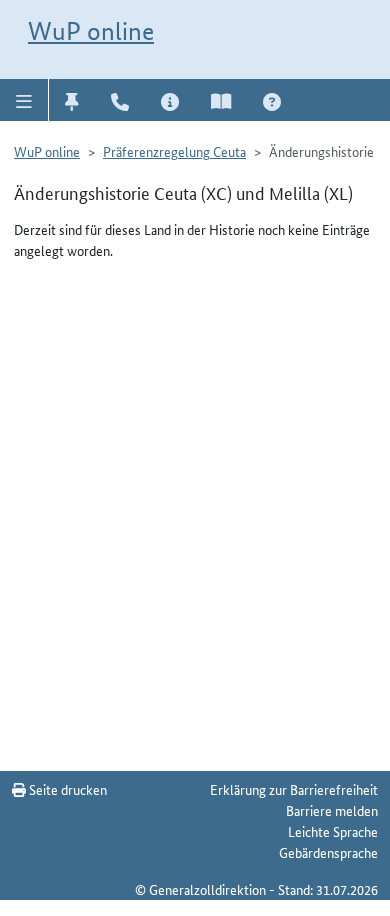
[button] (24, 100)
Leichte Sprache (333, 831)
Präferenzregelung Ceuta (174, 151)
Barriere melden (332, 810)
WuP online (91, 31)
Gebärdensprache (328, 852)
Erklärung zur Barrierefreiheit (294, 789)
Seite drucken (66, 789)
